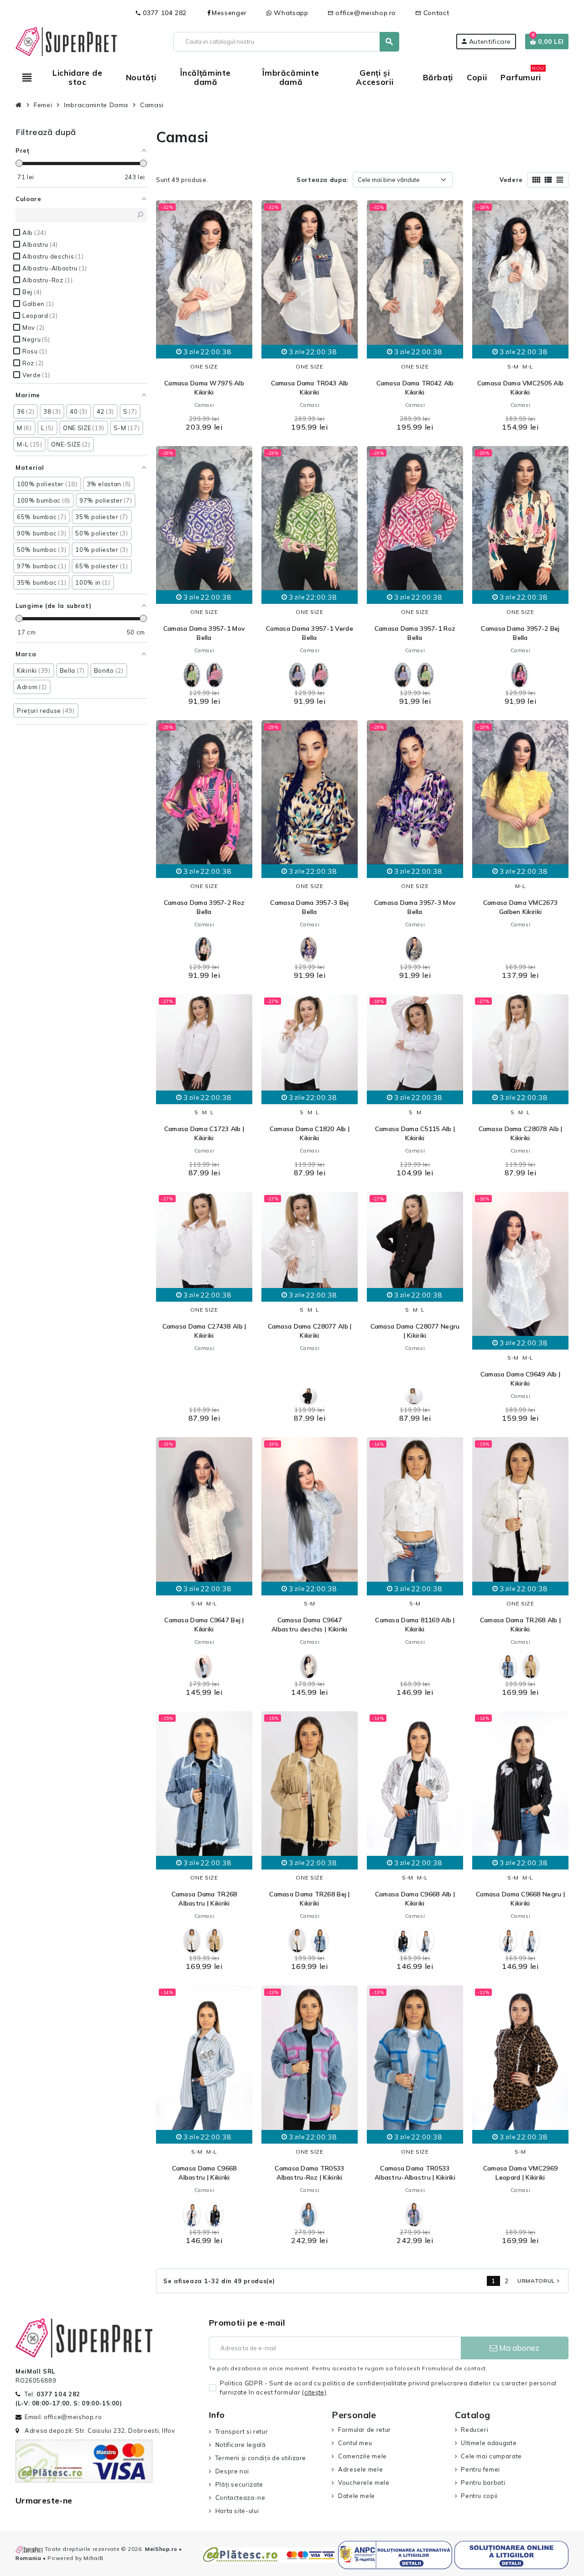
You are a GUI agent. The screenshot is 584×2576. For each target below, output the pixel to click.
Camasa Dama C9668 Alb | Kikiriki (415, 1899)
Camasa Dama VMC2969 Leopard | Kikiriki (520, 2173)
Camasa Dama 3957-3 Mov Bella (415, 907)
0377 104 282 (161, 13)
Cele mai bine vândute (389, 180)
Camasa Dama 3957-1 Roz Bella (415, 633)
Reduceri (474, 2430)
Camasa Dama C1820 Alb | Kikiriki (310, 1133)
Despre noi (232, 2471)
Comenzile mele (362, 2456)
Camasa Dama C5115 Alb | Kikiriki (415, 1133)
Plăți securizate (239, 2484)
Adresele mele (360, 2469)
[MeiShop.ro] (66, 41)
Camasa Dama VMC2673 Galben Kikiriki (520, 907)
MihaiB (93, 2558)
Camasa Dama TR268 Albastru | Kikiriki (204, 1899)
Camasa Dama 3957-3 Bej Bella (309, 907)
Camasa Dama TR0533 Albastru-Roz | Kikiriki (309, 2173)
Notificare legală (241, 2445)
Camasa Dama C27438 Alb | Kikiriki (204, 1331)
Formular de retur (365, 2430)
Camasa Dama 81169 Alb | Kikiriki (415, 1625)
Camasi (204, 405)
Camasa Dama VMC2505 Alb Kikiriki (520, 388)
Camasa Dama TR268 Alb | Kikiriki (520, 1625)
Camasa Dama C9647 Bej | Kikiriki (204, 1625)
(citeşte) (314, 2392)
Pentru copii (479, 2496)
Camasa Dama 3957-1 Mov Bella (204, 633)
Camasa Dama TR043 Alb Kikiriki (310, 388)
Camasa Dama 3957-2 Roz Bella (204, 907)
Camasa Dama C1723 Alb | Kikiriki (204, 1133)
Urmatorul (539, 2281)
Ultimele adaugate (489, 2443)
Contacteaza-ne (240, 2498)
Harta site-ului (237, 2511)
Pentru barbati (483, 2483)
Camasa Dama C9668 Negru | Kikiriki (520, 1899)
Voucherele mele (364, 2483)
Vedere (511, 180)
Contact (432, 13)
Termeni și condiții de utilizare (261, 2458)
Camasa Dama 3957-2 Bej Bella (520, 633)
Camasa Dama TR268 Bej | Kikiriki (309, 1899)
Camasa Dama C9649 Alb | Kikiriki (520, 1379)
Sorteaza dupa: (322, 180)
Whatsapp (290, 13)
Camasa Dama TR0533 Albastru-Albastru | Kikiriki (415, 2173)
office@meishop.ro (362, 13)
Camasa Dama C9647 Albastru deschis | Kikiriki (310, 1625)
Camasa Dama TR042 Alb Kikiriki (415, 388)
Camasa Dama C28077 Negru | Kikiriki (415, 1331)
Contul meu (355, 2443)
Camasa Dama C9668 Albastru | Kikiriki (204, 2173)
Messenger (229, 13)
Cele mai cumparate (491, 2456)
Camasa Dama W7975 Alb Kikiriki (204, 388)
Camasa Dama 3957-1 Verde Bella (310, 633)
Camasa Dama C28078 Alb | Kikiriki (521, 1133)
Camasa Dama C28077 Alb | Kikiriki (310, 1331)
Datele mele (357, 2496)
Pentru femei (480, 2469)
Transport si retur (242, 2431)
